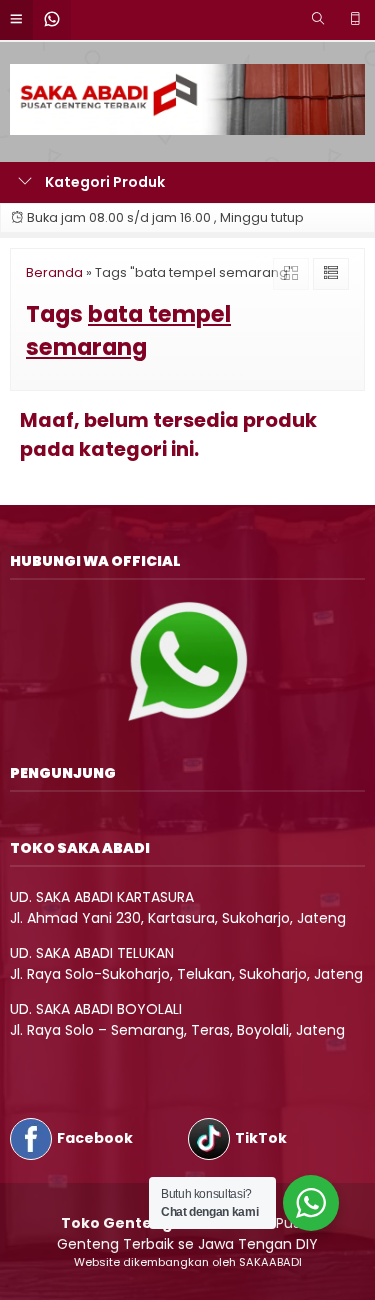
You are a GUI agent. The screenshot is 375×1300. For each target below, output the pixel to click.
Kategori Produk (103, 182)
